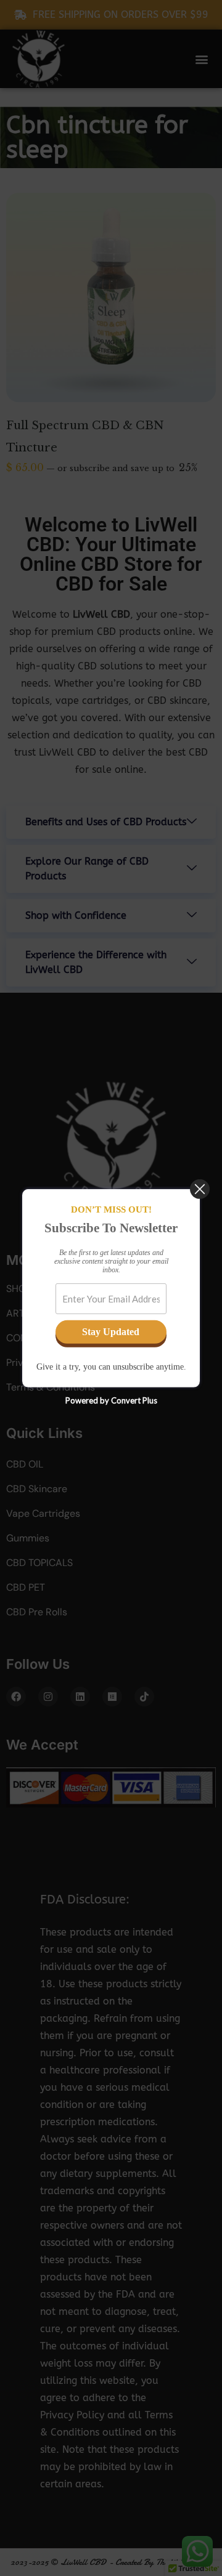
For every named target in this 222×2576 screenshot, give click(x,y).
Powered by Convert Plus (111, 1400)
